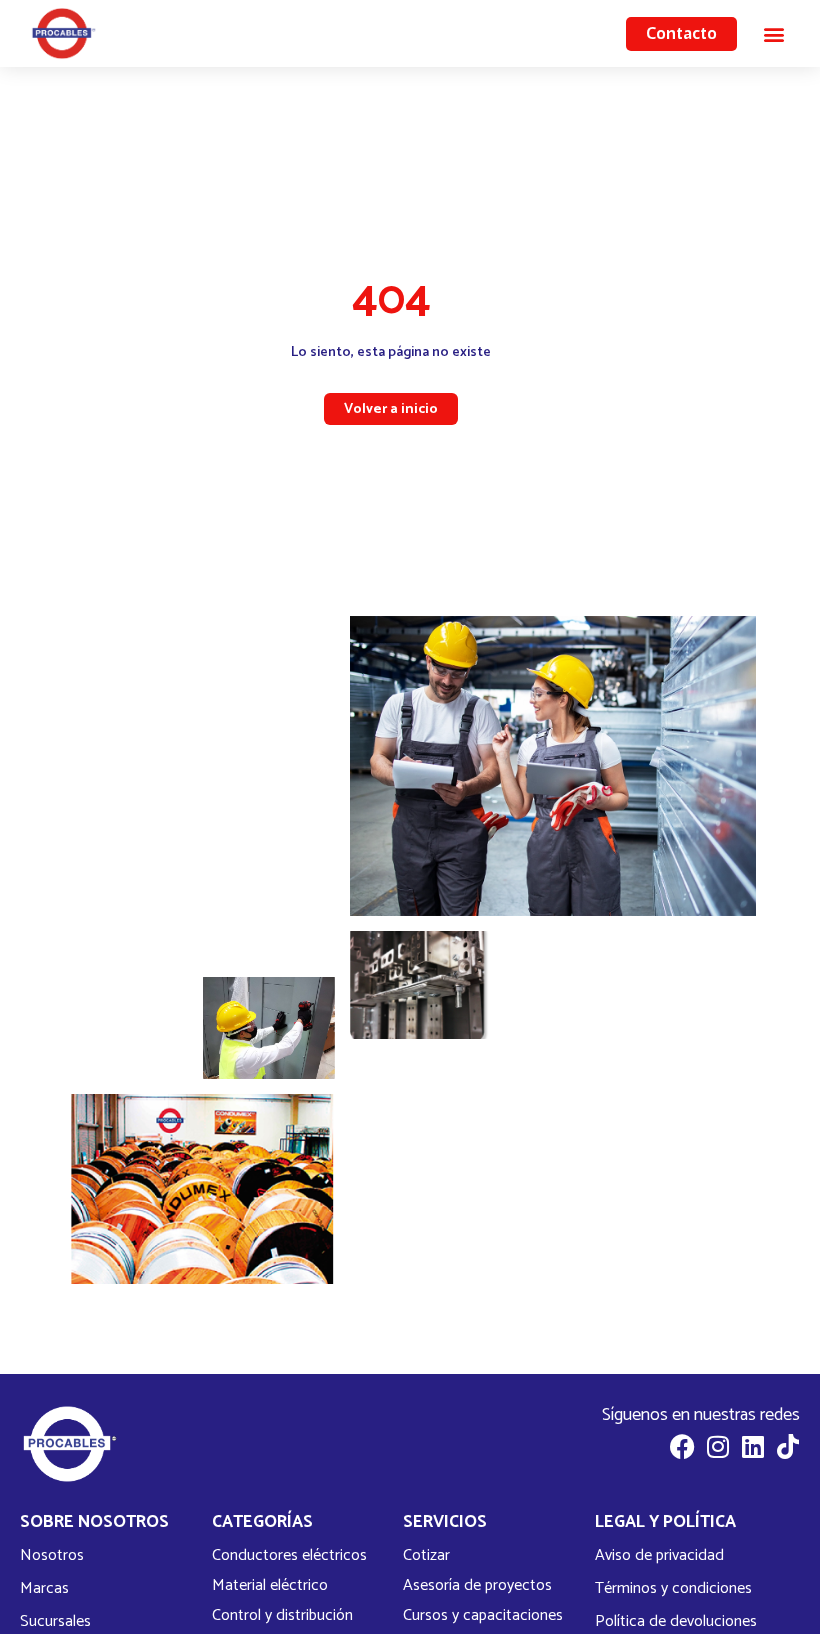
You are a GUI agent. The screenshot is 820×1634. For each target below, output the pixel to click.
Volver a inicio (391, 409)
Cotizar (426, 1556)
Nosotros (52, 1555)
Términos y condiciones (673, 1588)
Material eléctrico (270, 1586)
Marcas (44, 1588)
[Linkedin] (752, 1446)
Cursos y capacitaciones (483, 1616)
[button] (773, 33)
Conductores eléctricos (289, 1556)
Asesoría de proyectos (477, 1586)
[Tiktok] (787, 1446)
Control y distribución (282, 1616)
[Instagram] (717, 1446)
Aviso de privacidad (659, 1555)
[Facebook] (682, 1446)
